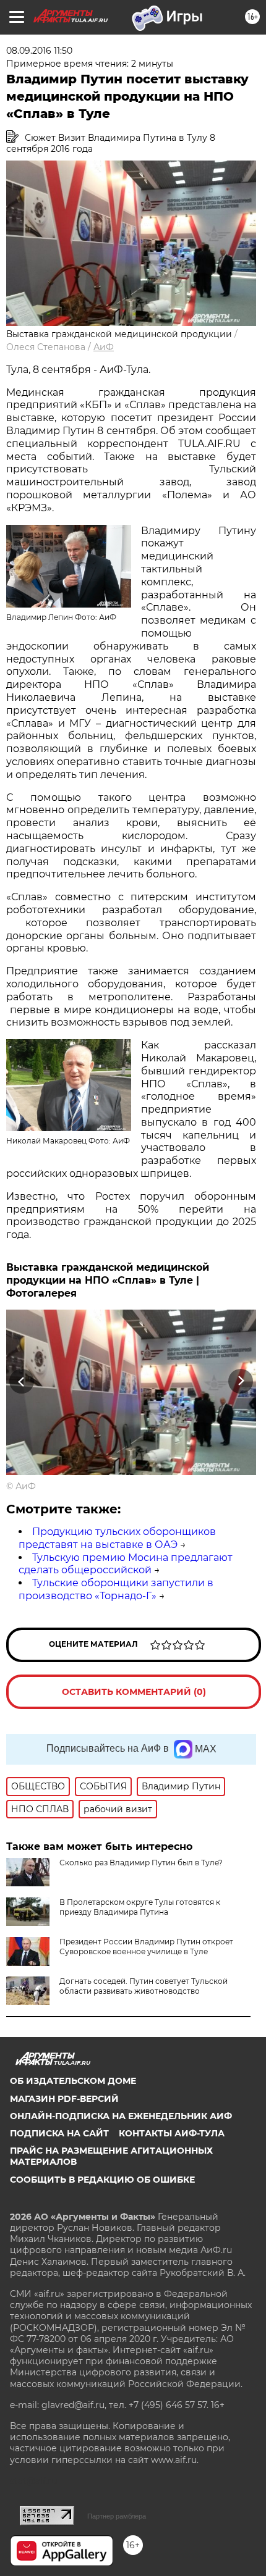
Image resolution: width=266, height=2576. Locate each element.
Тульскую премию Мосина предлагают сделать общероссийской (126, 1564)
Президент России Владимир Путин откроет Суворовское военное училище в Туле (146, 1947)
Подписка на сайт (59, 2133)
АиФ (104, 347)
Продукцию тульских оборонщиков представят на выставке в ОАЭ (117, 1538)
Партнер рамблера (117, 2516)
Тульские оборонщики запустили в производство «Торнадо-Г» (116, 1589)
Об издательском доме (73, 2081)
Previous (20, 1382)
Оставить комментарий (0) (134, 1692)
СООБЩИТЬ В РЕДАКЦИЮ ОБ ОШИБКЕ (102, 2180)
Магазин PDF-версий (64, 2099)
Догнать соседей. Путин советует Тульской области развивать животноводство (144, 1986)
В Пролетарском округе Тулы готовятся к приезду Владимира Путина (140, 1907)
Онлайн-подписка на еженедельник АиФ (121, 2116)
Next (241, 1382)
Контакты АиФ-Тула (172, 2133)
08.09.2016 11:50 (39, 51)
